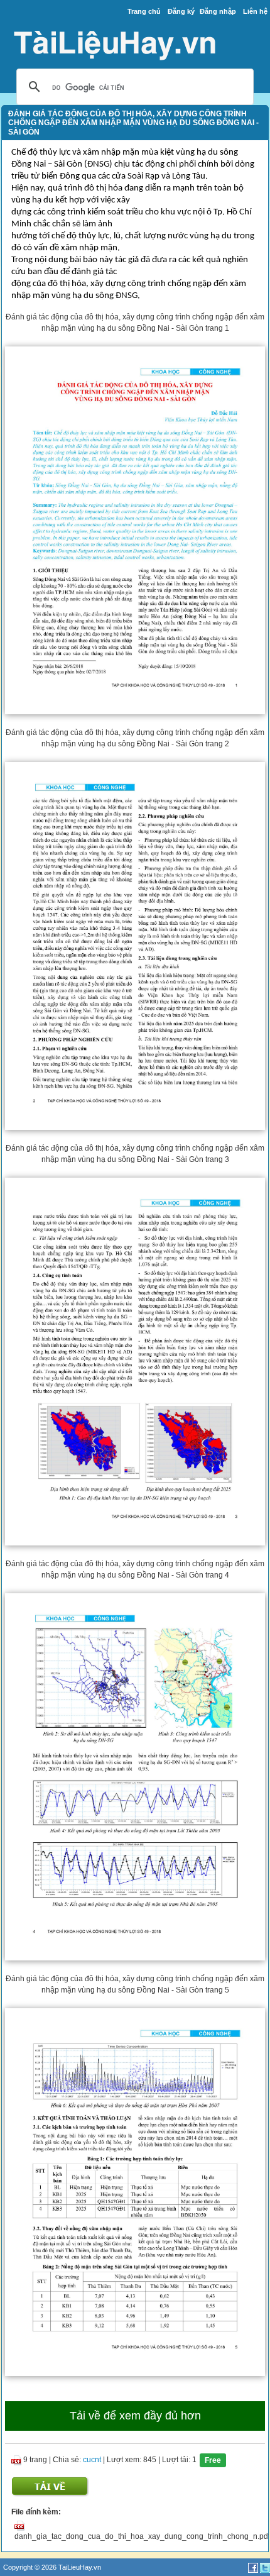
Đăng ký (181, 11)
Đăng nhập (218, 11)
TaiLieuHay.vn (80, 2567)
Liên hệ (255, 11)
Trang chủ (144, 11)
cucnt (92, 2460)
